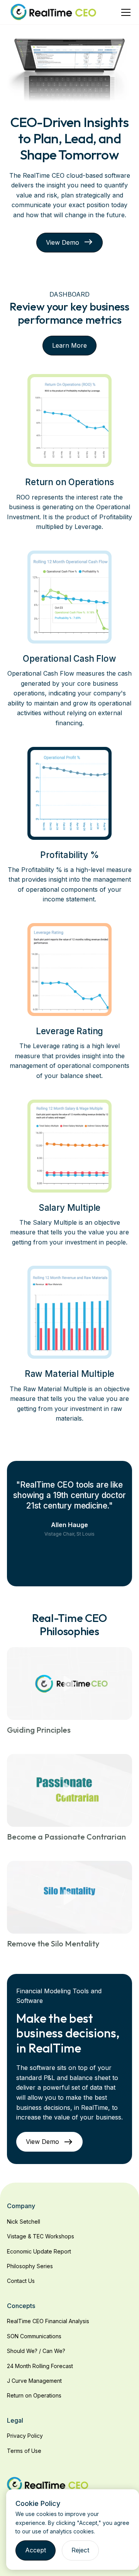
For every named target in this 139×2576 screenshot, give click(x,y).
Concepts (21, 2306)
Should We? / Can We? (36, 2351)
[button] (124, 12)
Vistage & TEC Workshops (41, 2236)
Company (21, 2206)
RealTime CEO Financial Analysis (48, 2321)
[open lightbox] (69, 1684)
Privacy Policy (25, 2436)
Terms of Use (24, 2451)
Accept (36, 2550)
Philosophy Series (30, 2266)
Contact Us (21, 2281)
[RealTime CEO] (48, 2484)
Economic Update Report (39, 2251)
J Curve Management (34, 2381)
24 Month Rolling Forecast (40, 2366)
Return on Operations (34, 2395)
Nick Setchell (24, 2222)
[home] (53, 12)
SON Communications (34, 2336)
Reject (80, 2550)
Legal (15, 2420)
